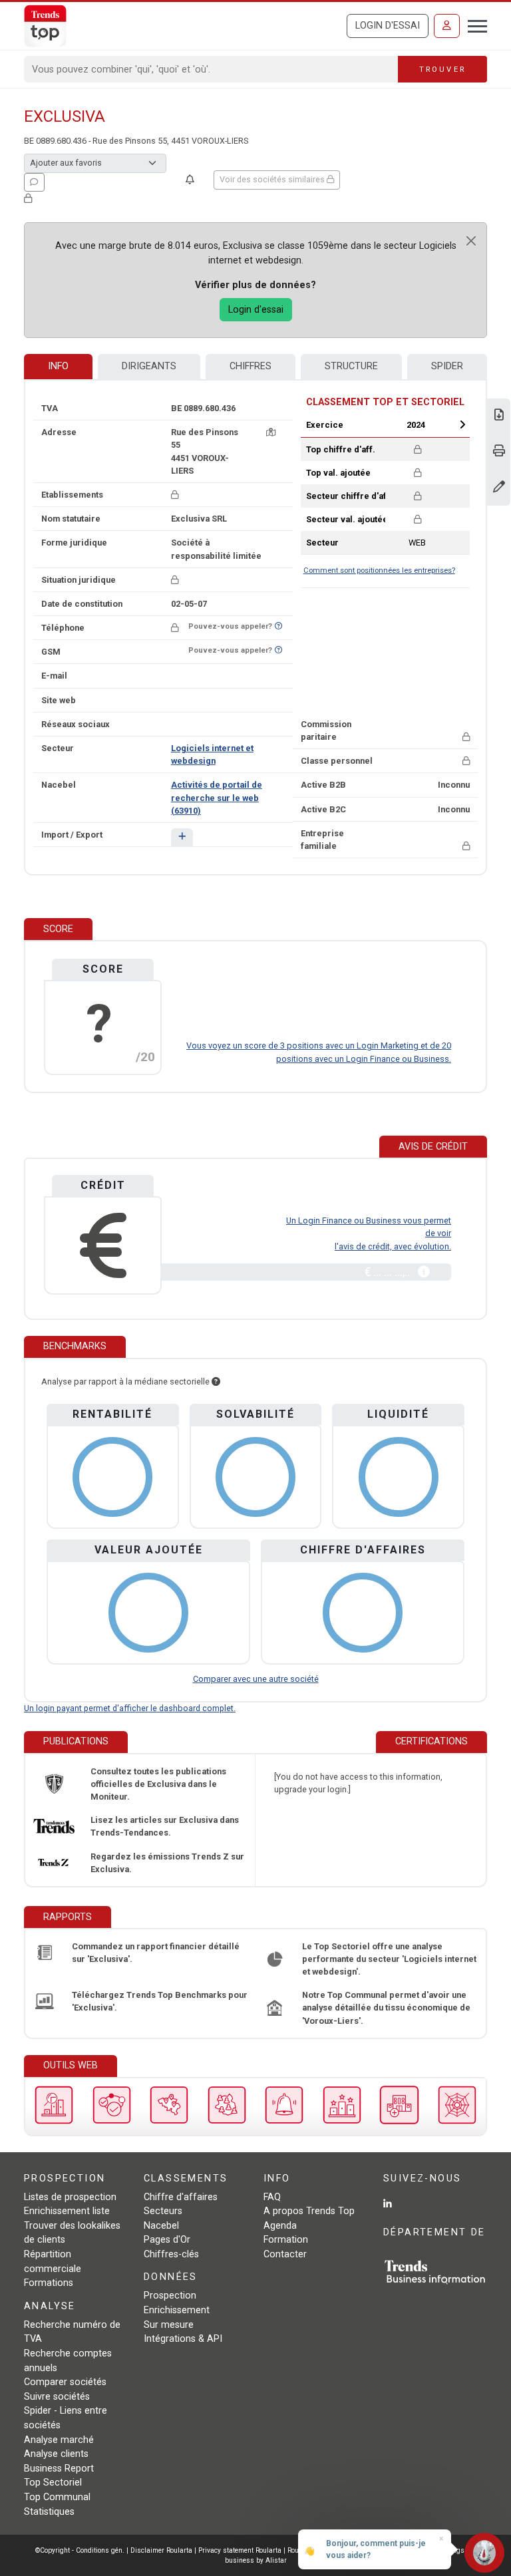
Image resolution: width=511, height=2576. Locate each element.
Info (58, 366)
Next (462, 424)
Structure (351, 366)
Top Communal (57, 2497)
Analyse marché (59, 2440)
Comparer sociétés (65, 2382)
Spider (447, 366)
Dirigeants (149, 366)
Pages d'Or (167, 2240)
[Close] (471, 241)
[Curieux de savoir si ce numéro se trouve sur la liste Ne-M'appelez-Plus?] (278, 626)
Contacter (285, 2254)
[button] (182, 837)
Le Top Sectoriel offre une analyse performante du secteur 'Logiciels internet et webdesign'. (389, 1959)
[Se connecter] (447, 26)
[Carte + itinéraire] (271, 432)
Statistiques (49, 2512)
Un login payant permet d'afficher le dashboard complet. (130, 1708)
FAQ (272, 2197)
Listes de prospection (70, 2197)
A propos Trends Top (309, 2211)
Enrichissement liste (67, 2211)
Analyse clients (56, 2454)
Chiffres (251, 366)
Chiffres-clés (171, 2254)
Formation (286, 2240)
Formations (49, 2283)
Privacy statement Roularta (240, 2550)
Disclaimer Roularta (161, 2550)
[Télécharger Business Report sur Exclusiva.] (499, 416)
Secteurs (163, 2211)
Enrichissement (177, 2310)
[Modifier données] (499, 488)
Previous (373, 424)
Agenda (280, 2226)
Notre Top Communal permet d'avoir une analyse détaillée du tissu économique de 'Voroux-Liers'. (386, 2008)
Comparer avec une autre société (256, 1679)
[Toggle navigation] (473, 25)
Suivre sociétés (57, 2397)
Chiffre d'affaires (181, 2197)
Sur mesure (169, 2325)
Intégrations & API (183, 2339)
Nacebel (161, 2226)
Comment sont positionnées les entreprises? (379, 570)
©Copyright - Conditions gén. (80, 2550)
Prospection (170, 2296)
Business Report (59, 2469)
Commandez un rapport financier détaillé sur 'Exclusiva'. (156, 1953)
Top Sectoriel (53, 2483)
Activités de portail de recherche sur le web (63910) (217, 797)
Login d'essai (388, 26)
